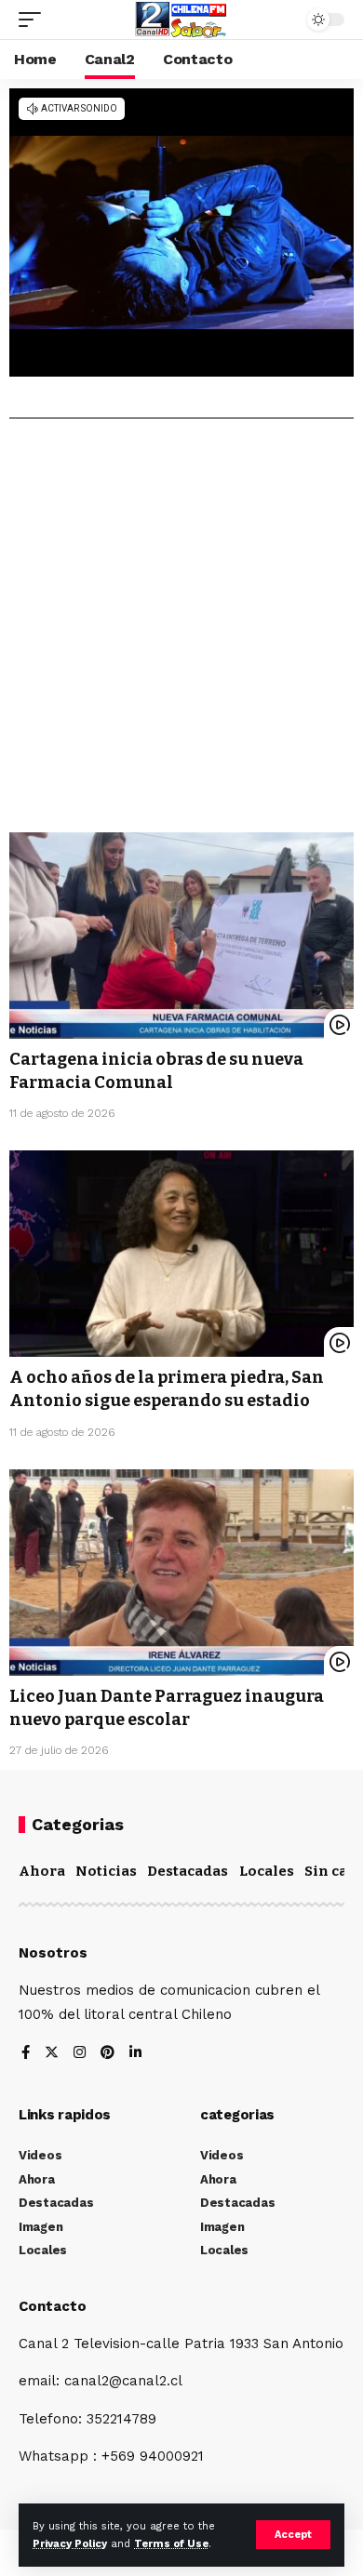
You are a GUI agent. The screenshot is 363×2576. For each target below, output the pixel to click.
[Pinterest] (108, 2054)
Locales (267, 1871)
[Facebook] (26, 2054)
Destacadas (188, 1871)
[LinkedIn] (135, 2054)
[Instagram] (80, 2054)
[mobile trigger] (34, 20)
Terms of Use (171, 2544)
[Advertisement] (181, 632)
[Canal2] (181, 20)
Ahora (42, 1871)
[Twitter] (52, 2054)
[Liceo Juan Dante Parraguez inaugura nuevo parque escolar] (181, 1573)
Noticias (106, 1871)
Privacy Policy (70, 2544)
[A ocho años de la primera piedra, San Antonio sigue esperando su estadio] (181, 1254)
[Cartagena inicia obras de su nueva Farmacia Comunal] (181, 936)
